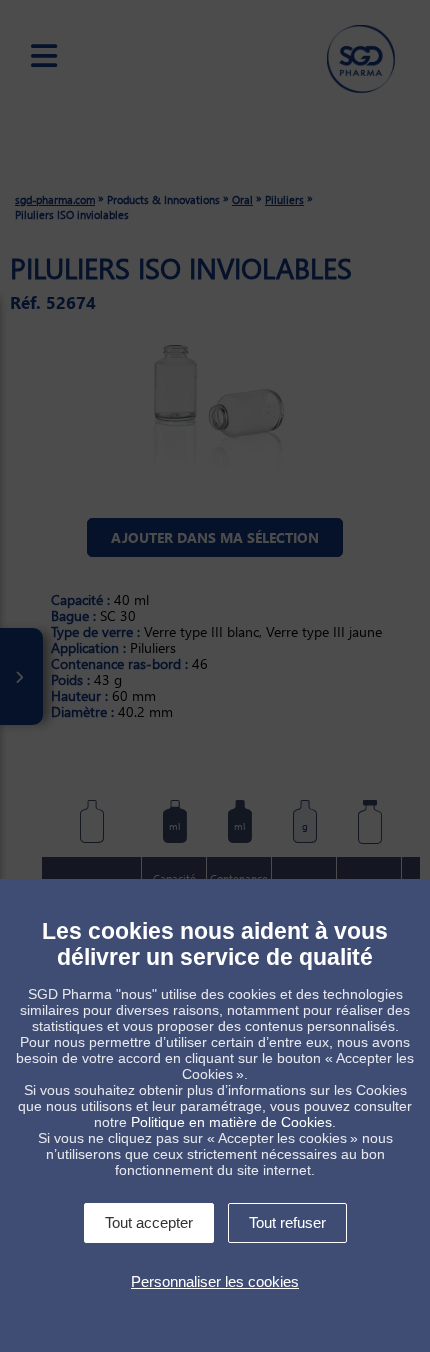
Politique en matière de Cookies (231, 1122)
